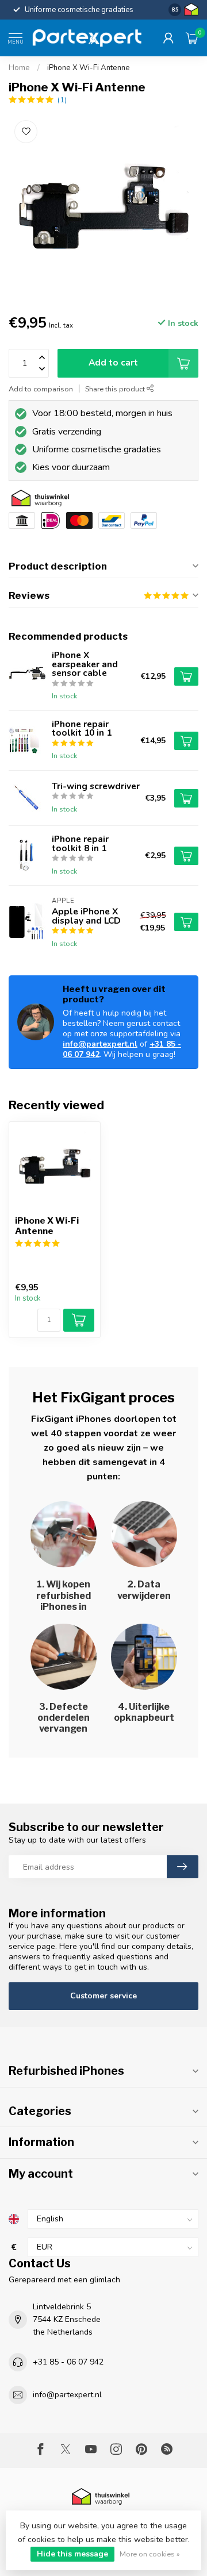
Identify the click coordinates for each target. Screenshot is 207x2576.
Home (19, 68)
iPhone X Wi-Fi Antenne (89, 68)
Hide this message (72, 2554)
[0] (192, 38)
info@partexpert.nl (100, 1044)
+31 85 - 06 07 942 (68, 2362)
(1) (62, 100)
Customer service (103, 1996)
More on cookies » (150, 2554)
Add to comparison (41, 389)
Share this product (116, 389)
